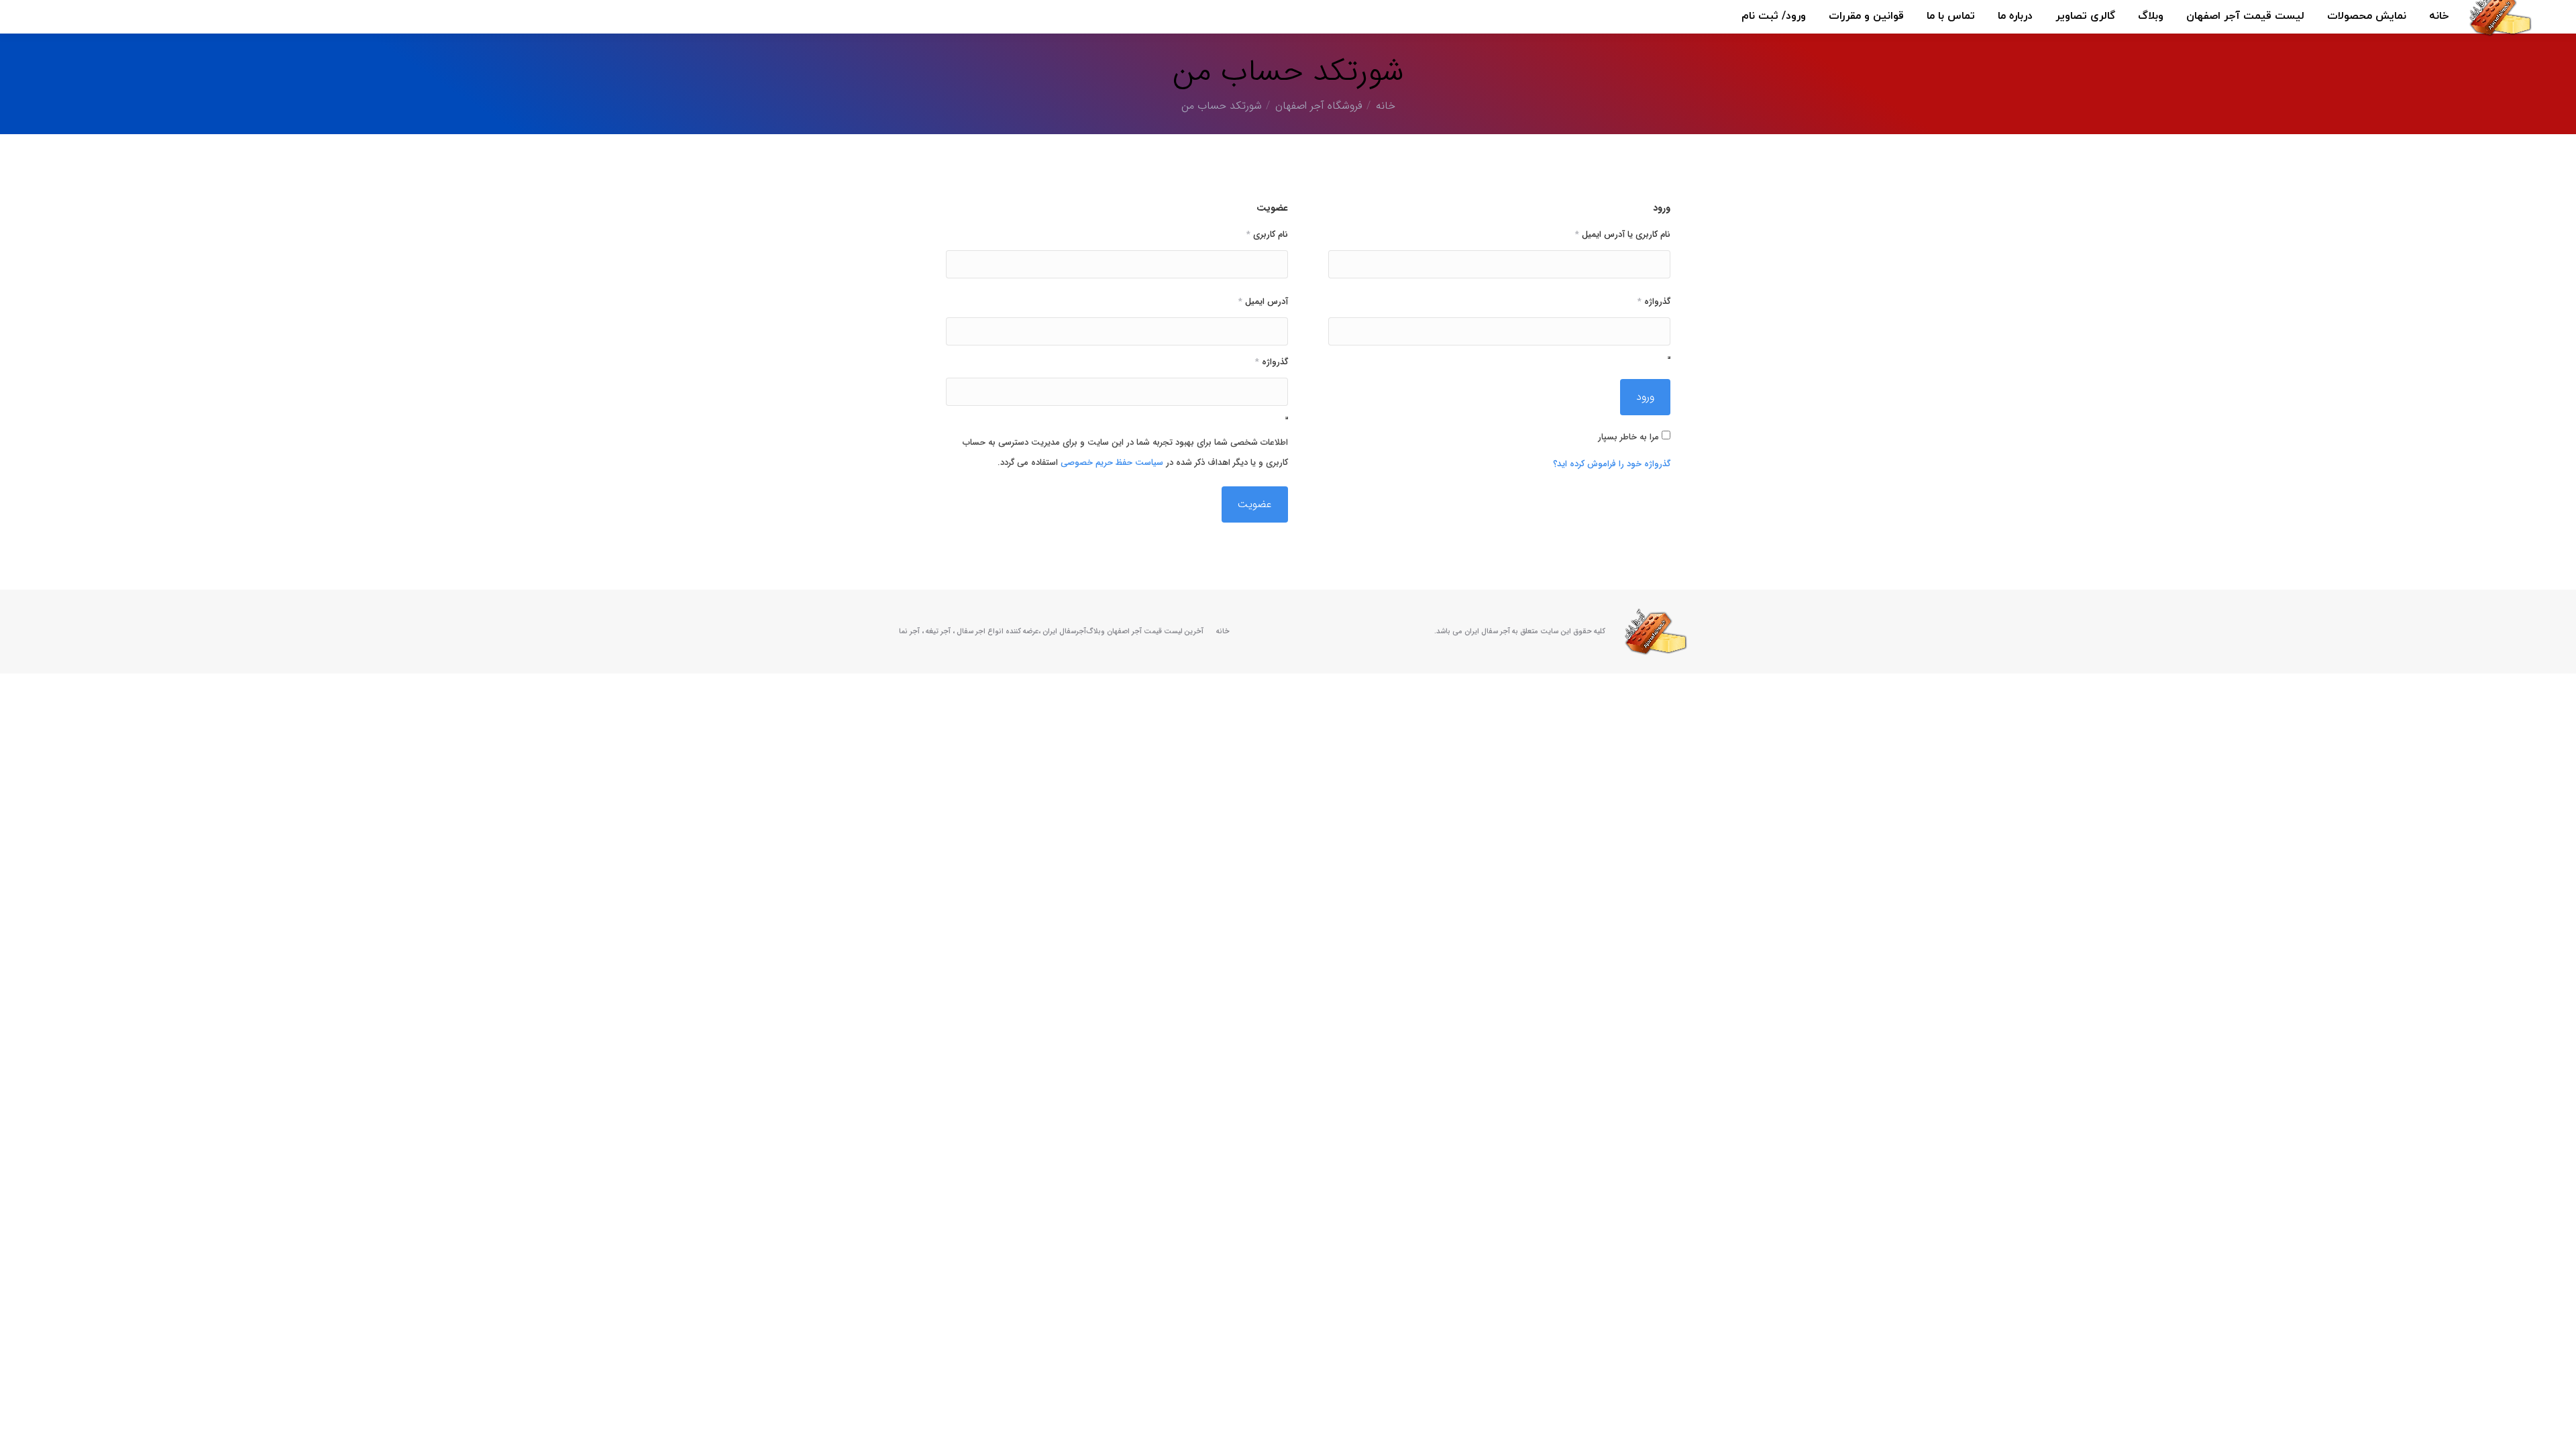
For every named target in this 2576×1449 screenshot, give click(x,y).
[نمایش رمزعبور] (1669, 358)
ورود (1645, 397)
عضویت (1255, 504)
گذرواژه (1654, 302)
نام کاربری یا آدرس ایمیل (1623, 234)
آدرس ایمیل (1263, 302)
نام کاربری (1267, 234)
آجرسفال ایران (1064, 632)
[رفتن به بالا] (2556, 1429)
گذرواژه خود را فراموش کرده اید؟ (1612, 464)
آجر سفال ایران (1487, 632)
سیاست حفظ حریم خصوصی (1112, 463)
